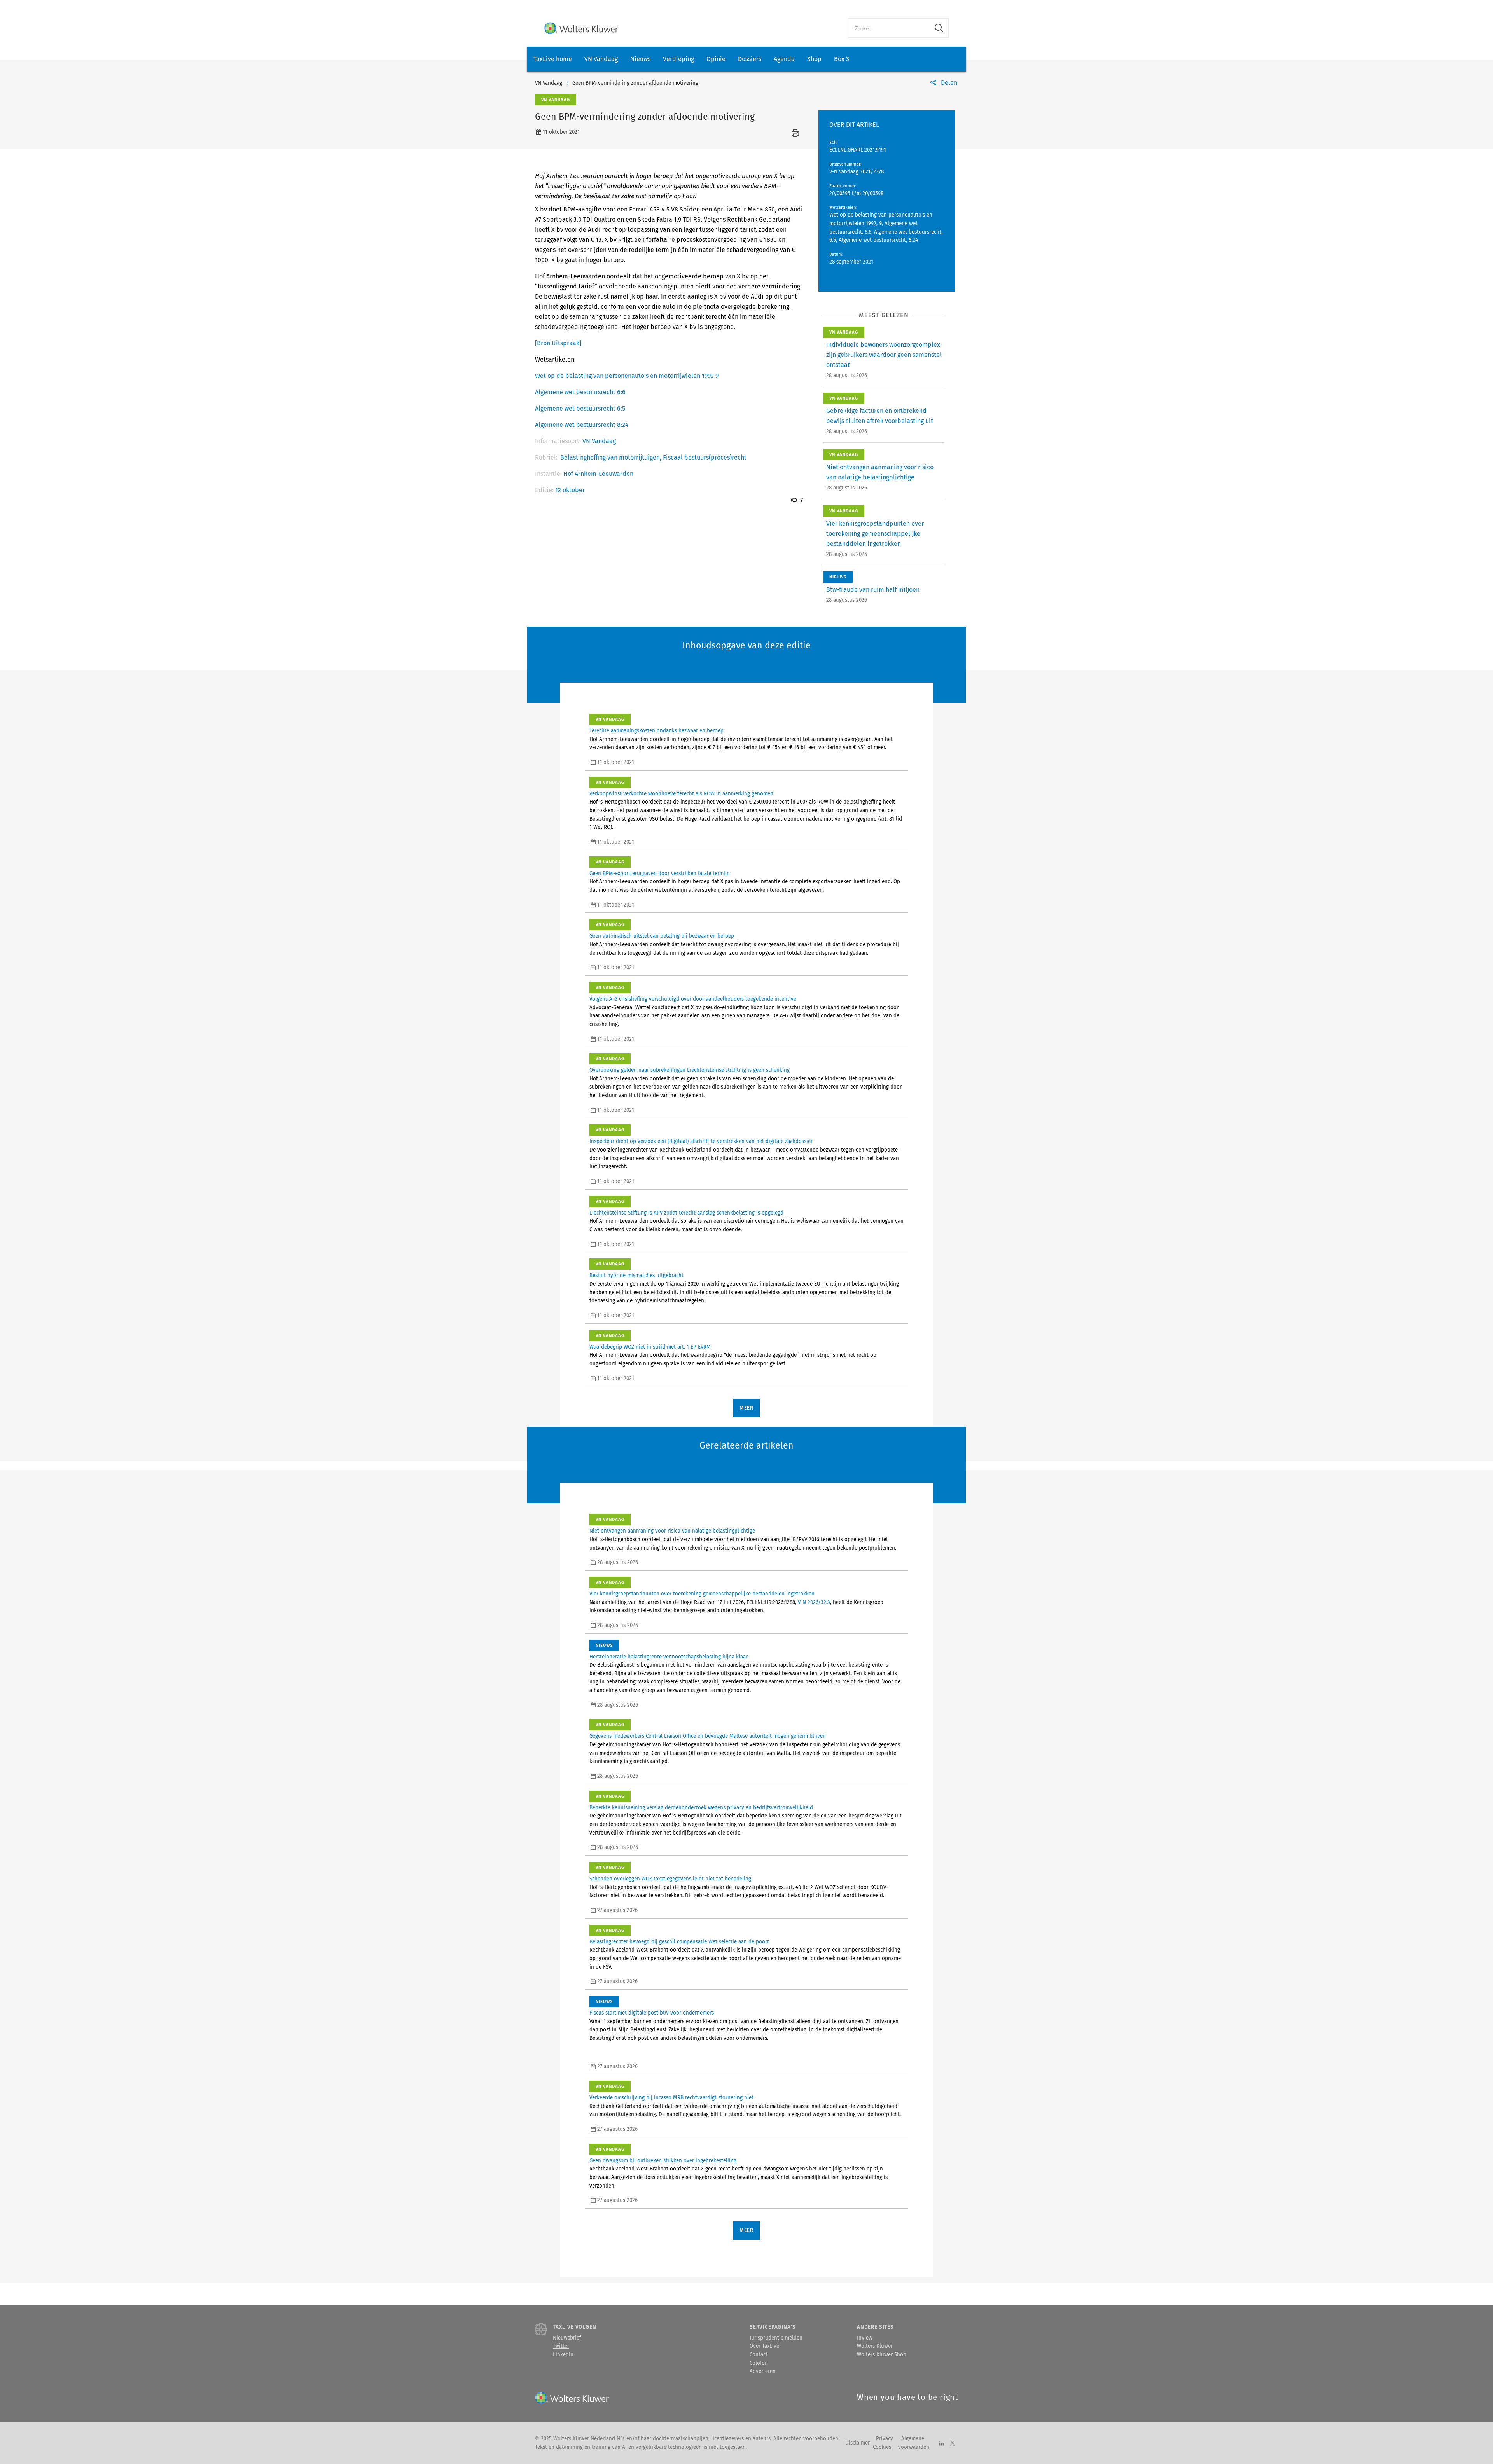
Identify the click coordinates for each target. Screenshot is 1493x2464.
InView (865, 2338)
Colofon (759, 2363)
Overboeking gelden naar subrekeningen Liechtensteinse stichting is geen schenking (690, 1070)
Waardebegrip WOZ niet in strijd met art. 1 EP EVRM (650, 1347)
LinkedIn (563, 2355)
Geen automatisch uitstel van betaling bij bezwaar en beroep (662, 936)
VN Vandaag (601, 59)
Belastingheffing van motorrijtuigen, (612, 457)
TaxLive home (553, 59)
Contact (759, 2355)
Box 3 (842, 59)
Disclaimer (858, 2443)
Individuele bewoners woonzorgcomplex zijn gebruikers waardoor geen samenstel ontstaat (884, 355)
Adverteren (763, 2371)
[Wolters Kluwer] (581, 28)
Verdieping (678, 59)
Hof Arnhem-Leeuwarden (598, 474)
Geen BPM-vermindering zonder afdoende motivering (635, 83)
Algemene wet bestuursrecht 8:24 (582, 425)
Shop (814, 59)
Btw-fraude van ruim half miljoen (873, 590)
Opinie (716, 59)
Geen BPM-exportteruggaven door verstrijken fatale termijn (660, 874)
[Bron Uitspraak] (558, 343)
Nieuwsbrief (567, 2338)
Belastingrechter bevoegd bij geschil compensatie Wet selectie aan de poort (679, 1942)
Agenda (784, 59)
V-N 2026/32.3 (814, 1602)
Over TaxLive (764, 2346)
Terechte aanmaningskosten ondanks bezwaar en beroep (656, 731)
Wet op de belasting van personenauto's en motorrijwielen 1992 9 (627, 376)
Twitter (561, 2346)
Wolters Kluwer (875, 2346)
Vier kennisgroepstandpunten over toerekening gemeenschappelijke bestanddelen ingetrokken (875, 534)
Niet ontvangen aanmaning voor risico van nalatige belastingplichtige (672, 1531)
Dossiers (750, 59)
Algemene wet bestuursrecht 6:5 (580, 408)
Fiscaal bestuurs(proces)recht (705, 457)
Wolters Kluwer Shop (882, 2355)
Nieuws (640, 59)
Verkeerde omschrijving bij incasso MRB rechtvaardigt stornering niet (671, 2098)
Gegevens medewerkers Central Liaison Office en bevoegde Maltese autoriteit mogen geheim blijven (708, 1736)
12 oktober (570, 490)
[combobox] (889, 28)
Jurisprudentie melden (776, 2338)
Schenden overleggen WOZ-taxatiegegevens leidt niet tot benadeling (670, 1879)
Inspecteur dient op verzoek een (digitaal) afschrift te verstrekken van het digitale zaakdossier (701, 1141)
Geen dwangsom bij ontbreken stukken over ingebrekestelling (663, 2161)
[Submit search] (939, 28)
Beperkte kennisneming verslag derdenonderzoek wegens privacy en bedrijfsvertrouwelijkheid (701, 1808)
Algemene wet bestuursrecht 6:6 (580, 392)
